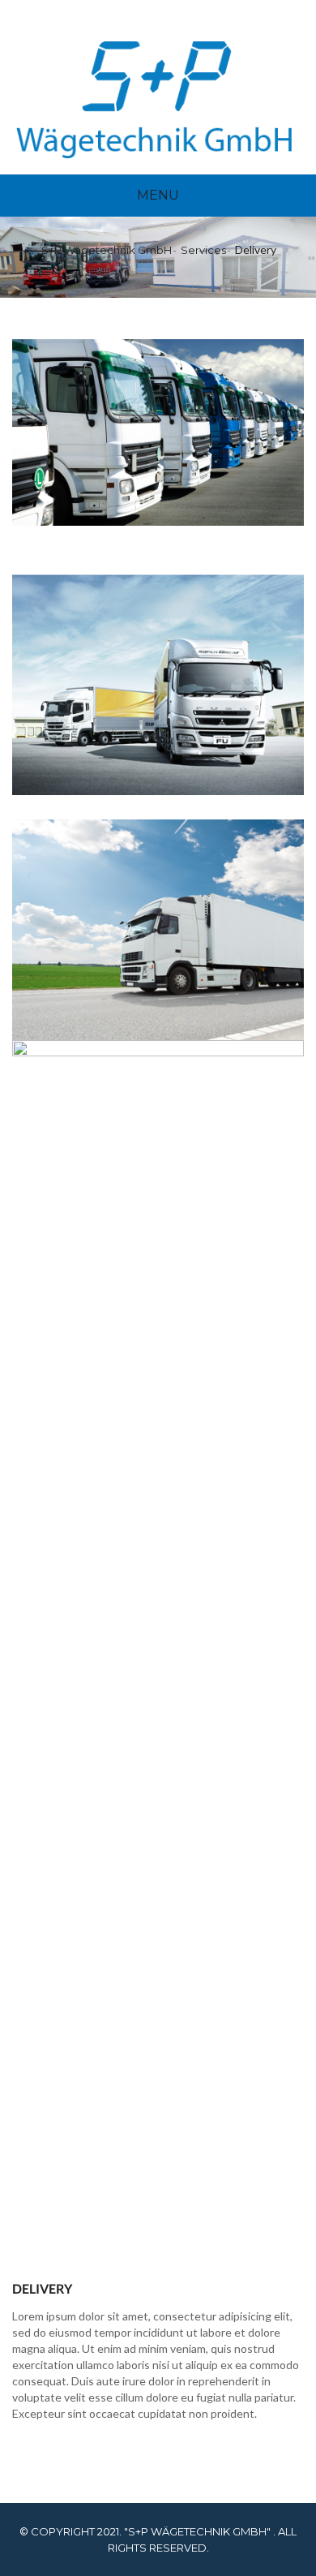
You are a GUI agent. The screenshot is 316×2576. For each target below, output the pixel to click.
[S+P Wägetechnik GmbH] (154, 99)
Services (203, 250)
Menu (158, 195)
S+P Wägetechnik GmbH (107, 250)
